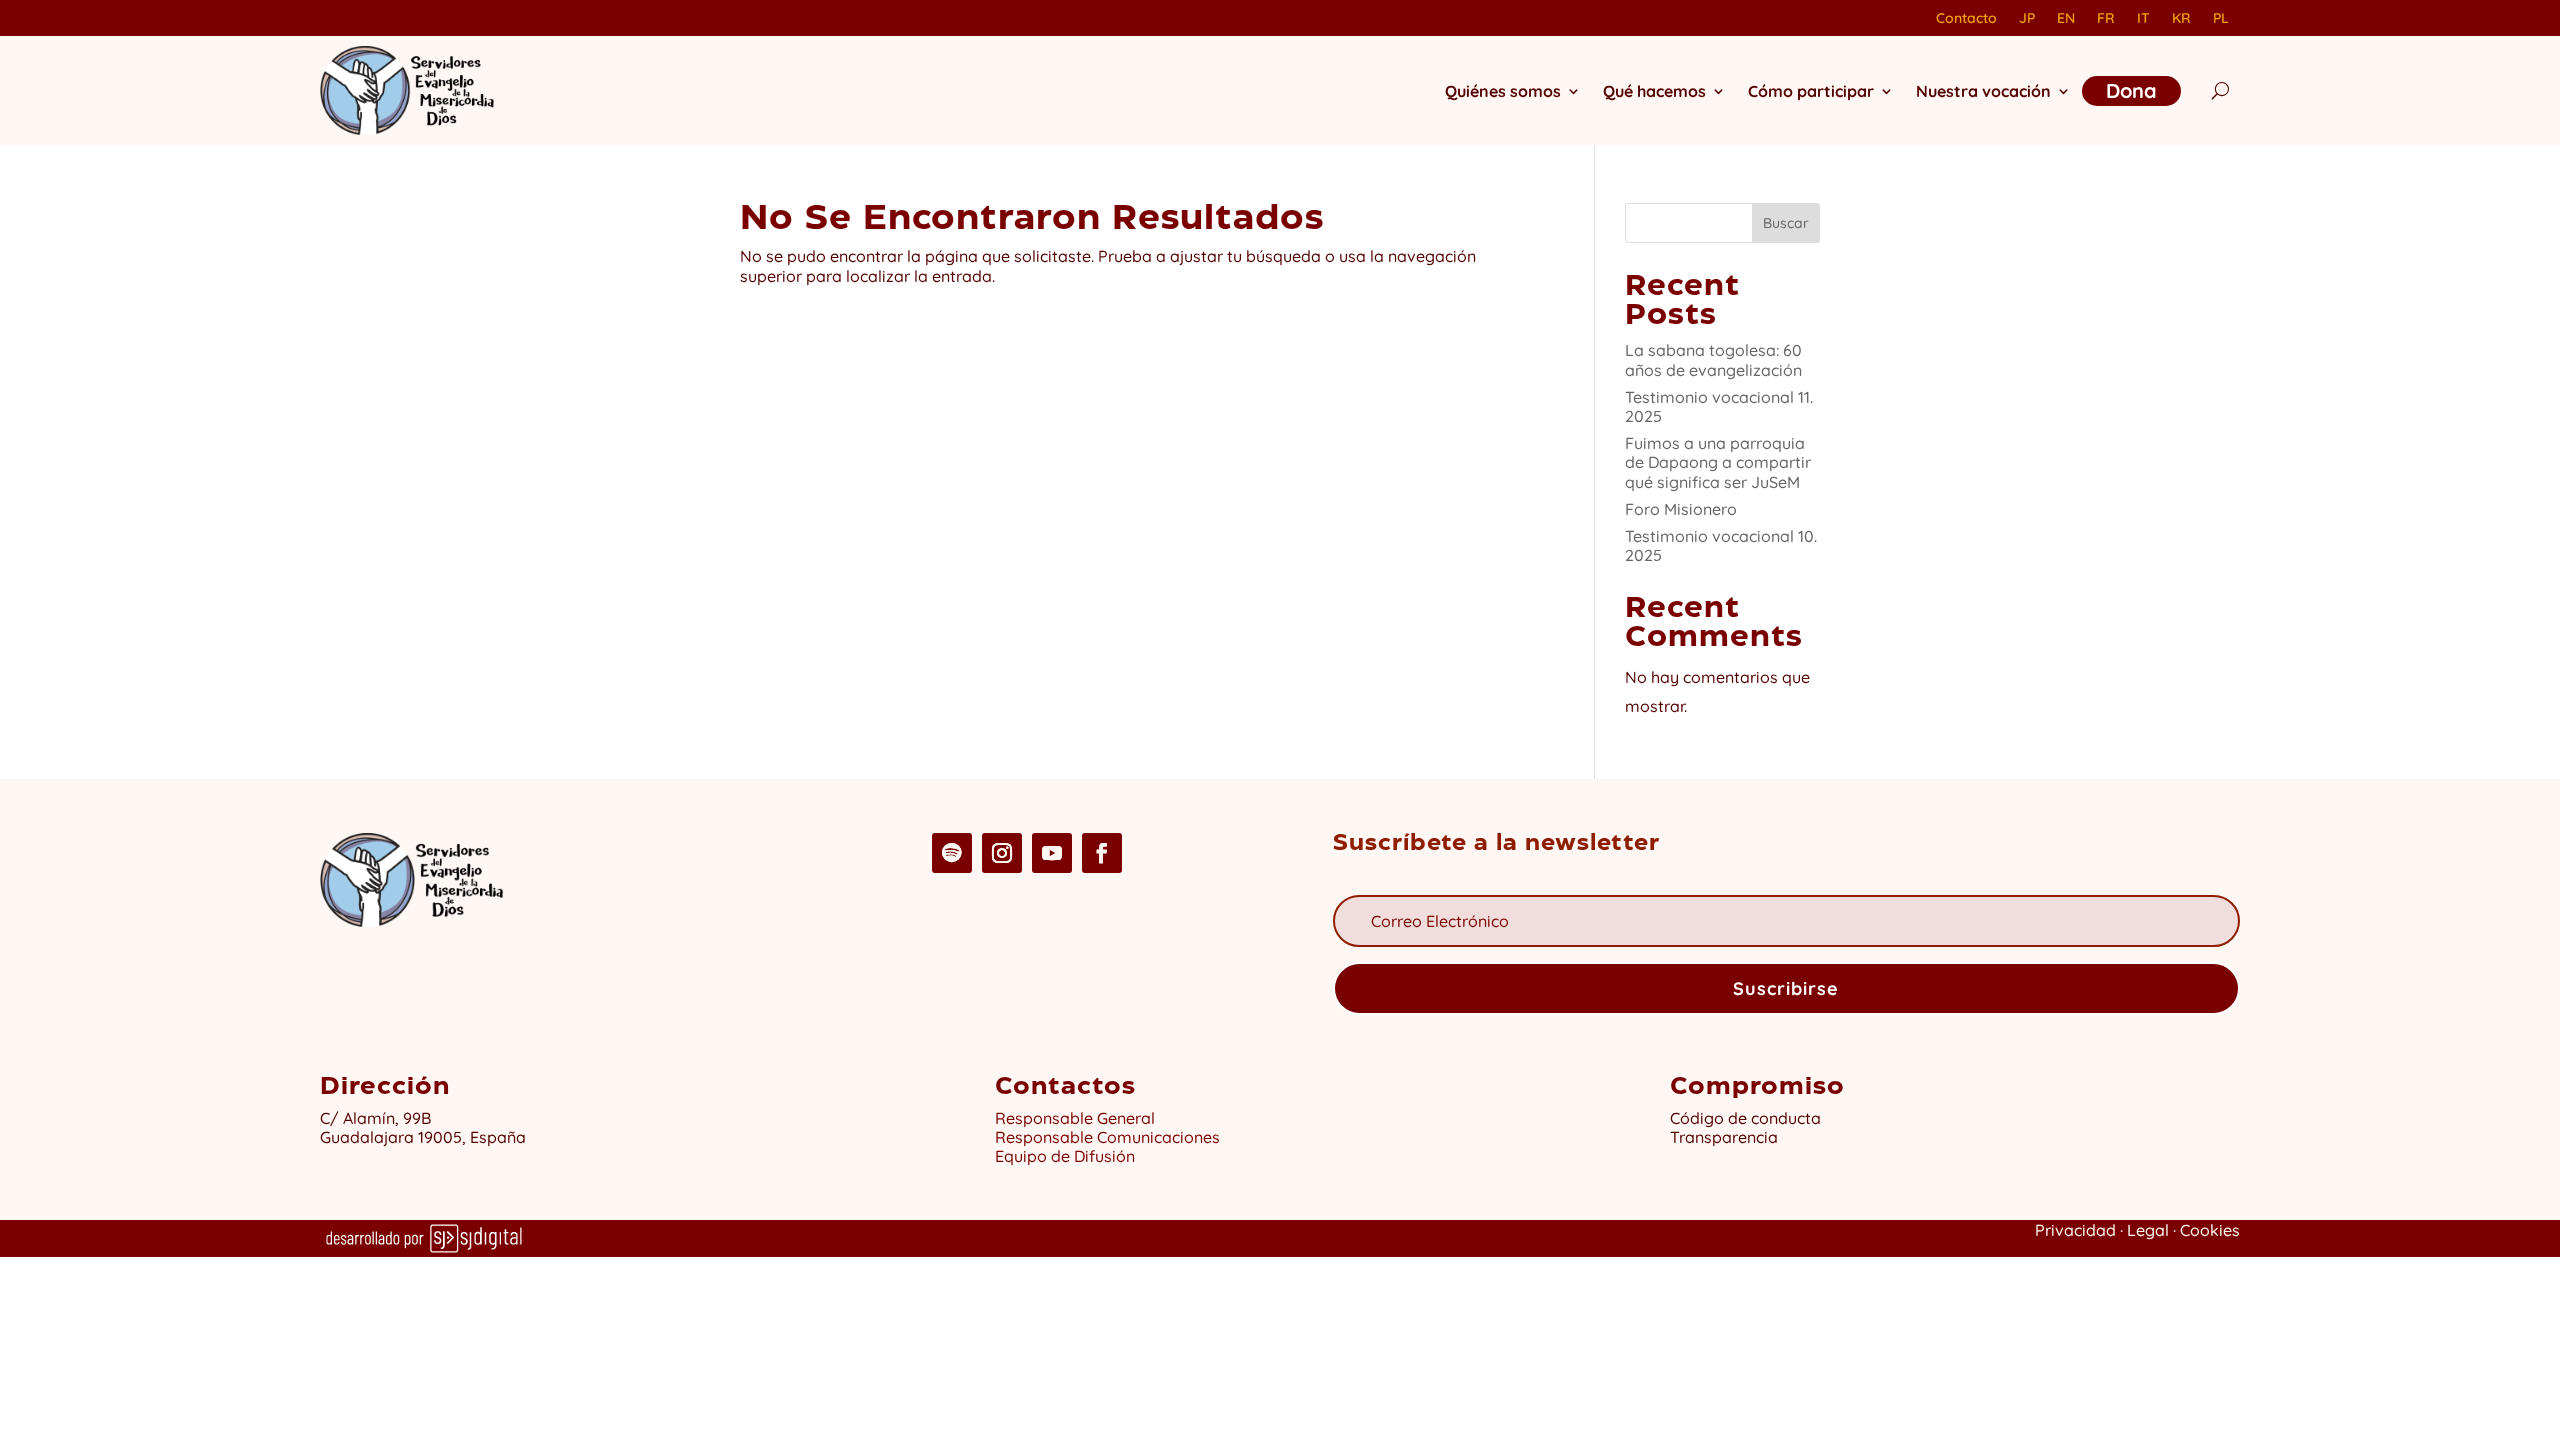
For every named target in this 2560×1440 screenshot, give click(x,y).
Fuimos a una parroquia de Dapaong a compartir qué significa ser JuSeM (1718, 462)
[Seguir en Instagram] (1002, 853)
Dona (2131, 90)
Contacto (1966, 19)
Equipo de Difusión (1065, 1156)
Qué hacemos (1654, 91)
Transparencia (1724, 1137)
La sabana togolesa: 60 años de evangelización (1713, 359)
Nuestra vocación (1983, 91)
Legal (2148, 1230)
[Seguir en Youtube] (1052, 853)
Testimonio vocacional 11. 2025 (1719, 406)
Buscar (1786, 223)
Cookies (2210, 1230)
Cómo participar (1811, 91)
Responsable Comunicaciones (1107, 1137)
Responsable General (1075, 1118)
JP (2027, 19)
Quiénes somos (1503, 91)
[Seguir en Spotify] (952, 853)
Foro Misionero (1681, 509)
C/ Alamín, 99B (379, 1118)
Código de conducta (1745, 1118)
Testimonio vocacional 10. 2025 (1721, 545)
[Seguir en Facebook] (1102, 853)
